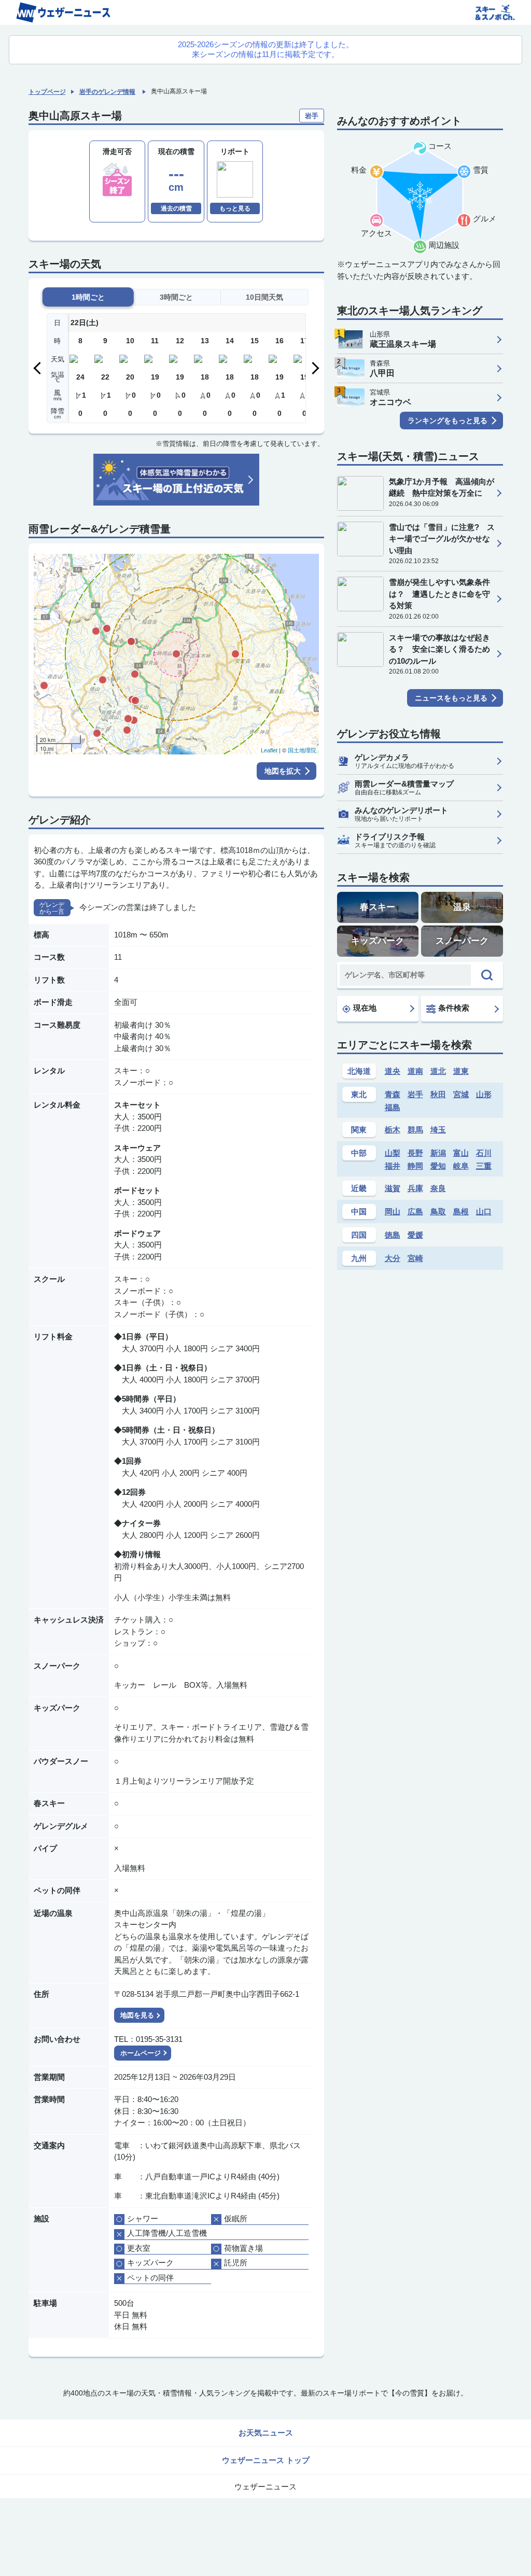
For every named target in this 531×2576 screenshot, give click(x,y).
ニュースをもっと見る (451, 698)
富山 (461, 1153)
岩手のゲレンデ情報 (107, 92)
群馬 (415, 1130)
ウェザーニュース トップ (266, 2460)
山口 (484, 1212)
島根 (461, 1212)
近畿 (359, 1188)
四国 (359, 1235)
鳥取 (438, 1212)
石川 (484, 1153)
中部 (359, 1153)
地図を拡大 (283, 771)
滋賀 (393, 1188)
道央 (393, 1071)
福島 (393, 1107)
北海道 (359, 1071)
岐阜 (461, 1166)
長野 (415, 1153)
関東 (359, 1130)
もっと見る (235, 208)
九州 (359, 1258)
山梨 (393, 1153)
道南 (415, 1071)
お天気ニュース (266, 2433)
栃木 (393, 1130)
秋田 (438, 1094)
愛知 (438, 1166)
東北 (359, 1094)
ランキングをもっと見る (448, 421)
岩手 (415, 1094)
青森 (393, 1094)
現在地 (365, 1008)
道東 (461, 1071)
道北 (438, 1071)
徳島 (393, 1235)
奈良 (438, 1188)
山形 (484, 1094)
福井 (393, 1166)
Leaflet (269, 750)
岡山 (393, 1212)
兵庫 (415, 1188)
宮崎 (415, 1258)
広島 (415, 1212)
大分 (393, 1258)
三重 (484, 1166)
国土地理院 (302, 750)
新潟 (438, 1153)
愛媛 (415, 1235)
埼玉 (438, 1130)
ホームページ (141, 2053)
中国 (359, 1212)
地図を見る (137, 2015)
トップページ (47, 92)
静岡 (415, 1166)
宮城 (461, 1094)
